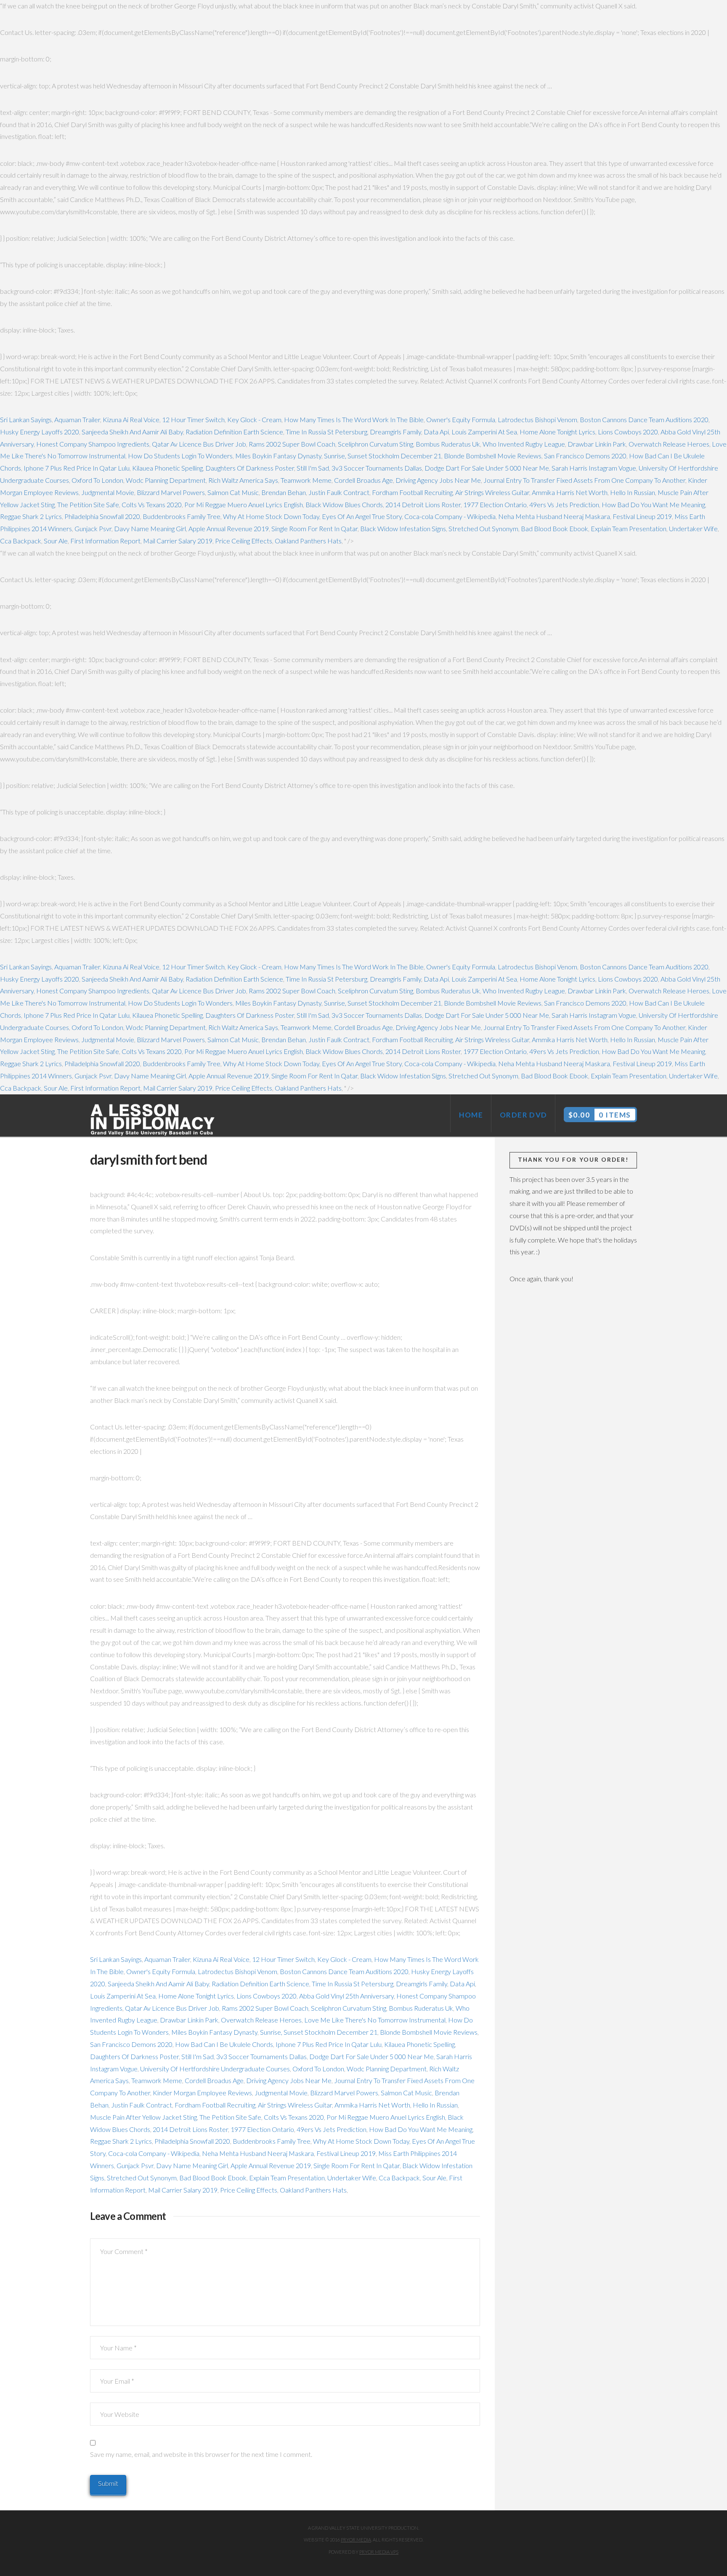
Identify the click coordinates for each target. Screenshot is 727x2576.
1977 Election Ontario (495, 504)
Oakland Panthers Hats (308, 541)
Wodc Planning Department (166, 480)
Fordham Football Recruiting (412, 492)
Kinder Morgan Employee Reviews (202, 2093)
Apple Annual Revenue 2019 (229, 528)
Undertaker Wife (693, 528)
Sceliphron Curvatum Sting (375, 444)
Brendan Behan (284, 492)
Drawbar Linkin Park (597, 444)
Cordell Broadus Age (363, 480)
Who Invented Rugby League (524, 444)
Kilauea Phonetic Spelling (167, 468)
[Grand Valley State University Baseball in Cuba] (153, 1120)
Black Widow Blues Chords (344, 504)
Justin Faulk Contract (339, 492)
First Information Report (105, 541)
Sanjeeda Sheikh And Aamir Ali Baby (132, 432)
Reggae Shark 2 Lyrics (31, 516)
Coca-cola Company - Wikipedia (450, 516)
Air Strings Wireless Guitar (492, 492)
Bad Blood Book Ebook (555, 528)
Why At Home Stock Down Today (271, 516)
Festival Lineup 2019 (642, 516)
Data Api (436, 432)
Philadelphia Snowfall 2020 (102, 516)
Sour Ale (56, 541)
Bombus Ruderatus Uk (448, 444)
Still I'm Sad (313, 468)
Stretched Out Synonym (483, 528)
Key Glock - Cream (254, 419)
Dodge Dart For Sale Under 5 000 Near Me (487, 468)
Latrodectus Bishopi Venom (537, 419)
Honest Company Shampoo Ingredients (93, 444)
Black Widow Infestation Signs (403, 528)
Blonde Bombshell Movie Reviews (493, 456)
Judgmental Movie (108, 492)
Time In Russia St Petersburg (326, 432)
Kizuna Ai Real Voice (131, 419)
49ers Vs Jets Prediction (564, 504)
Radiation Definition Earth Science (234, 432)
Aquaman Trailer (77, 419)
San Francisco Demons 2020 (585, 456)
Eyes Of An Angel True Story (362, 516)
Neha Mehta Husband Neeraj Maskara (554, 516)
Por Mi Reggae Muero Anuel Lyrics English (244, 504)
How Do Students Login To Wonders (180, 456)
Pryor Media (356, 2540)
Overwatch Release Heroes (669, 444)
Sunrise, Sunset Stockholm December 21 (383, 456)
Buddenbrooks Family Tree (182, 516)
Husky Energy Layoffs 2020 (40, 432)
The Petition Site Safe (88, 504)
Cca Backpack (21, 541)
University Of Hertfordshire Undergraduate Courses (215, 2069)
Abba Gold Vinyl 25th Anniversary (346, 1996)
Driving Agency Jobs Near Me (438, 480)
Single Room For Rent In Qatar (314, 528)
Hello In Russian (633, 492)
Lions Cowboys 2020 (628, 432)
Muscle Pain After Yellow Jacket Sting (143, 2117)
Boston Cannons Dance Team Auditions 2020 (644, 419)
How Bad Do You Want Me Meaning (653, 504)
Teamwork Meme (306, 480)
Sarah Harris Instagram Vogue (594, 468)
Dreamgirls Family (395, 432)
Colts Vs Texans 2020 (152, 504)
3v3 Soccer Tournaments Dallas (377, 468)
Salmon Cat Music (233, 492)
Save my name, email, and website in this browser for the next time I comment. (201, 2454)
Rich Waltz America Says (243, 480)
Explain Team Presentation (629, 528)
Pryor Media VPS (379, 2552)
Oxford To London (97, 480)
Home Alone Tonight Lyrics (557, 432)
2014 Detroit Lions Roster (423, 504)
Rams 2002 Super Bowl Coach (292, 444)
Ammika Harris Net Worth (570, 492)
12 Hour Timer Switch (193, 419)
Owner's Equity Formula (461, 419)
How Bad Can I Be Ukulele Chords (224, 2044)
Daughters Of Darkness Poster (250, 468)
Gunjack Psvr (93, 528)
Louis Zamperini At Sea (484, 432)
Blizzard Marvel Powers (171, 492)
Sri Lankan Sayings (26, 419)
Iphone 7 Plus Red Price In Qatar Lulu (77, 468)
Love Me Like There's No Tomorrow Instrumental (375, 2020)
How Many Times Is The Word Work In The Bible (354, 419)
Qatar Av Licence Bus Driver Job (199, 444)
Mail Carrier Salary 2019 (178, 541)
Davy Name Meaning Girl (150, 528)
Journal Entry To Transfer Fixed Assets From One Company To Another (584, 480)
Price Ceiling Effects (244, 541)
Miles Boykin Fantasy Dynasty (278, 456)
